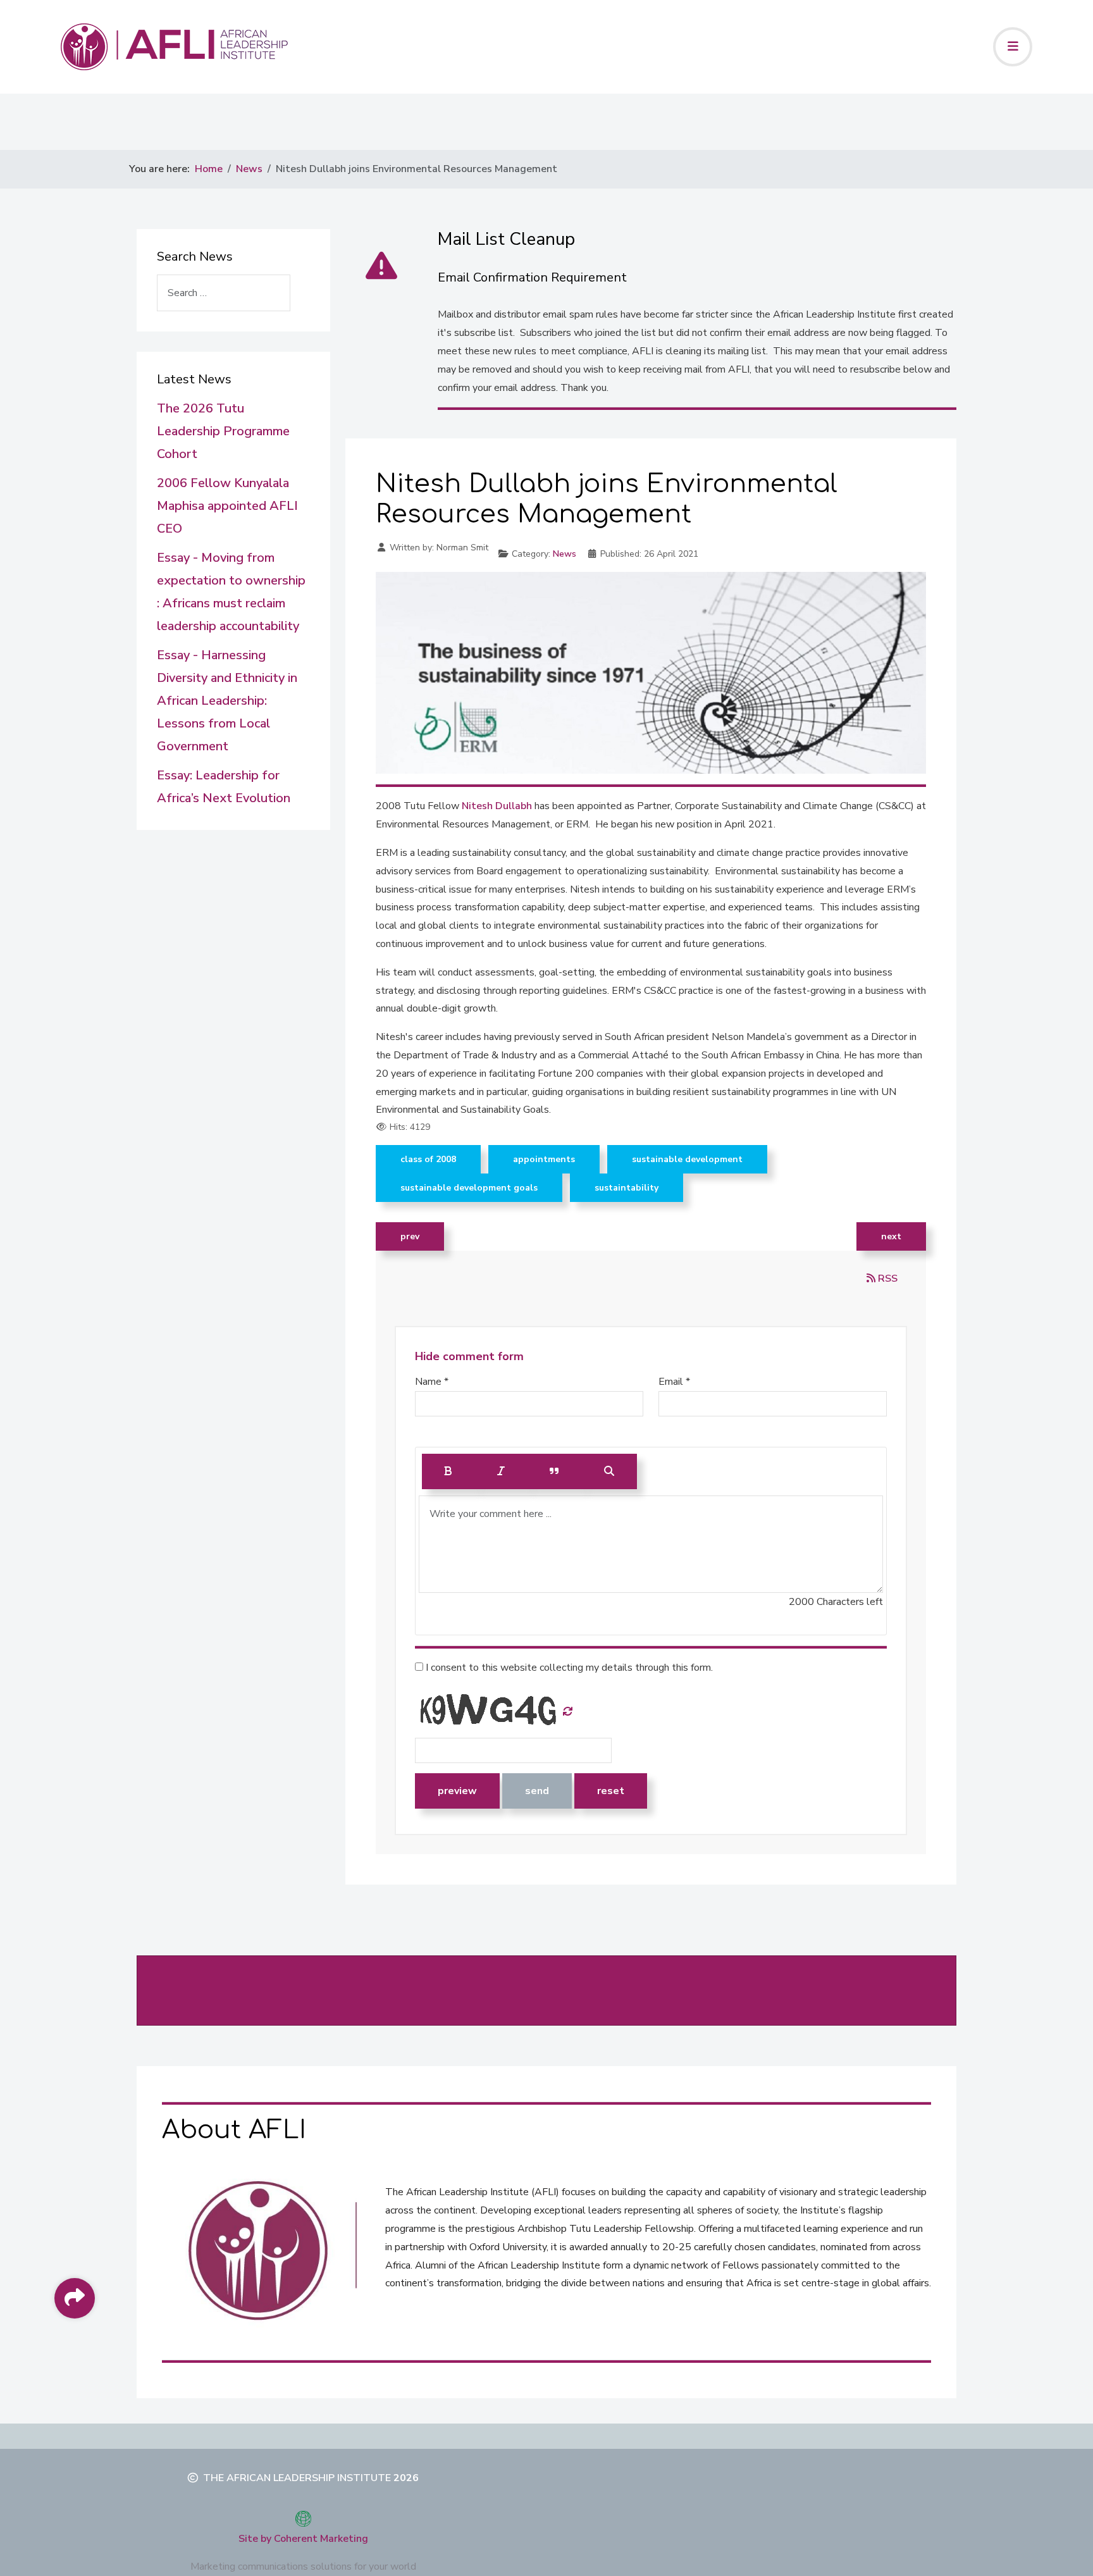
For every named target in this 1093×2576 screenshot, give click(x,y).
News (565, 554)
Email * (674, 1382)
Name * (432, 1382)
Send (537, 1791)
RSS (886, 1279)
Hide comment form (469, 1356)
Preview (457, 1791)
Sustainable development (687, 1159)
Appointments (544, 1159)
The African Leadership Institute (297, 2478)
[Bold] (448, 1471)
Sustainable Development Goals (469, 1188)
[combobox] (224, 293)
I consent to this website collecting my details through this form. (568, 1668)
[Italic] (501, 1471)
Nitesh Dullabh (497, 806)
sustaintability (627, 1188)
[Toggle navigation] (1013, 47)
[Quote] (554, 1471)
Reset (611, 1791)
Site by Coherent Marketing (303, 2539)
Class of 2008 (428, 1159)
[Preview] (609, 1471)
